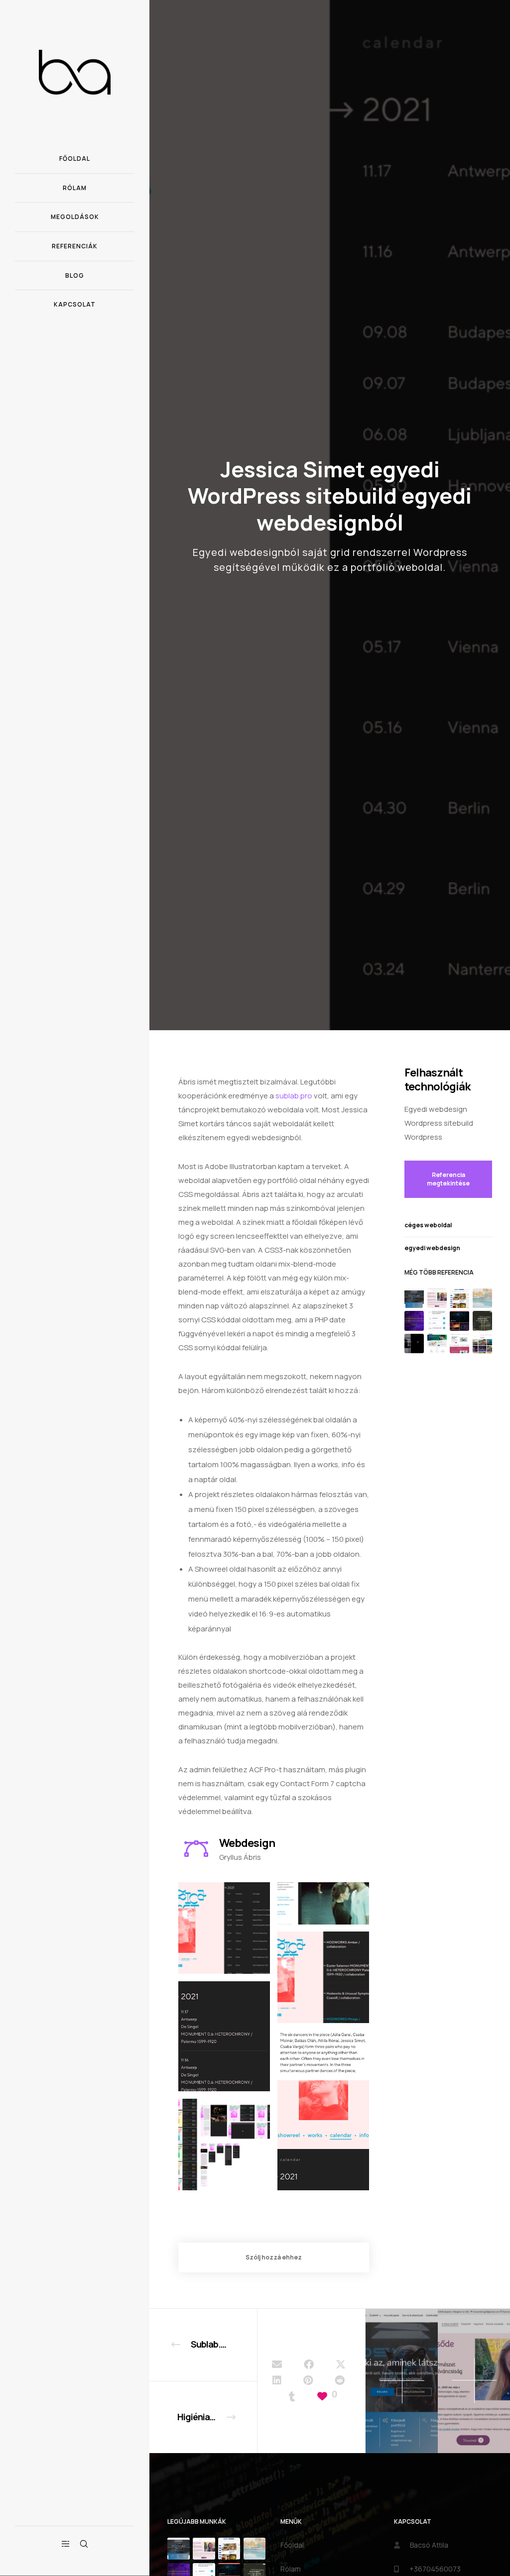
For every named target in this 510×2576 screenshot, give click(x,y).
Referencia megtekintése (448, 1179)
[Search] (84, 2544)
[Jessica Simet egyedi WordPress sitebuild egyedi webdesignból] (277, 2364)
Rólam (291, 2569)
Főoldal (292, 2545)
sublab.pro (294, 1096)
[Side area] (66, 2544)
